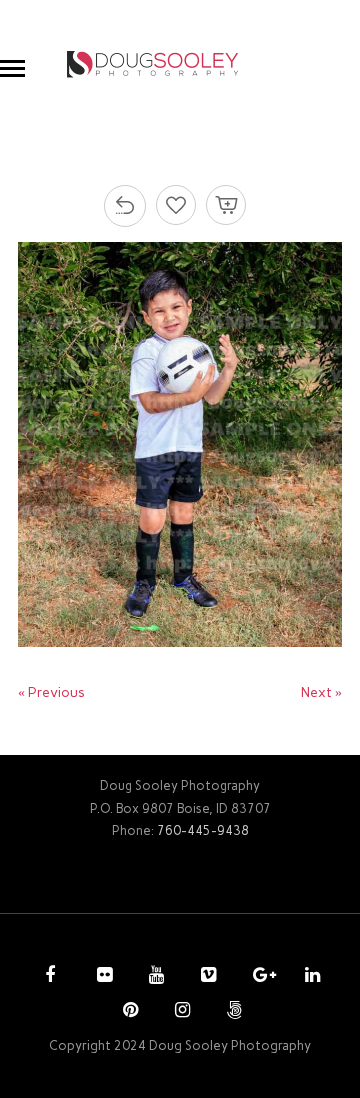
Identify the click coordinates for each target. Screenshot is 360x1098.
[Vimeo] (206, 977)
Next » (321, 692)
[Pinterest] (128, 1012)
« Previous (51, 692)
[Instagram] (180, 1012)
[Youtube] (154, 977)
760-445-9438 (203, 830)
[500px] (232, 1012)
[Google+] (258, 977)
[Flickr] (102, 977)
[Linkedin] (310, 977)
